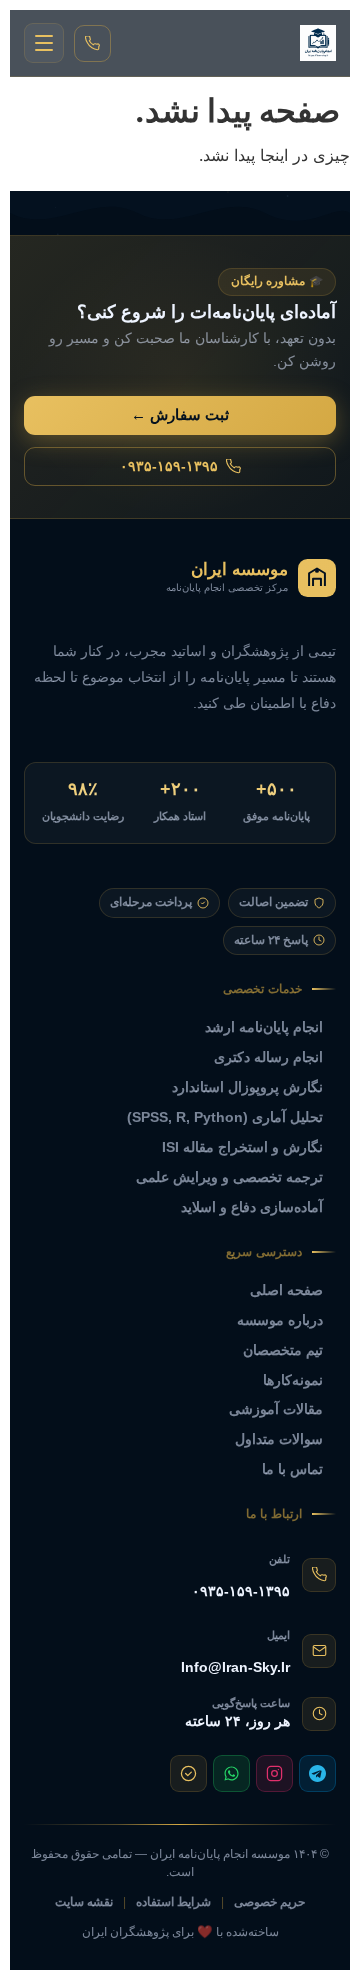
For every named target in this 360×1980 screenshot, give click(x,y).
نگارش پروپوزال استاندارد (247, 1087)
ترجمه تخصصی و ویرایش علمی (229, 1177)
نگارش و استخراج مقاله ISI (242, 1147)
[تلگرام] (317, 1773)
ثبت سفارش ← (180, 415)
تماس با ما (292, 1469)
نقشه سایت (84, 1902)
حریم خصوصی (269, 1902)
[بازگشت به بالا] (41, 1951)
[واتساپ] (231, 1773)
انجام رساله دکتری (268, 1057)
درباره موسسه (280, 1320)
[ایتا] (188, 1773)
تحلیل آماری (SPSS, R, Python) (225, 1117)
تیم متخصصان (283, 1350)
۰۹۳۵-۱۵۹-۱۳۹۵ (169, 466)
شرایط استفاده (173, 1902)
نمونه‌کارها (293, 1380)
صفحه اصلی (286, 1290)
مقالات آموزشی (276, 1409)
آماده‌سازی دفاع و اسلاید (252, 1207)
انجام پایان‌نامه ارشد (264, 1027)
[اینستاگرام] (274, 1773)
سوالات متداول (279, 1439)
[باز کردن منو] (44, 43)
